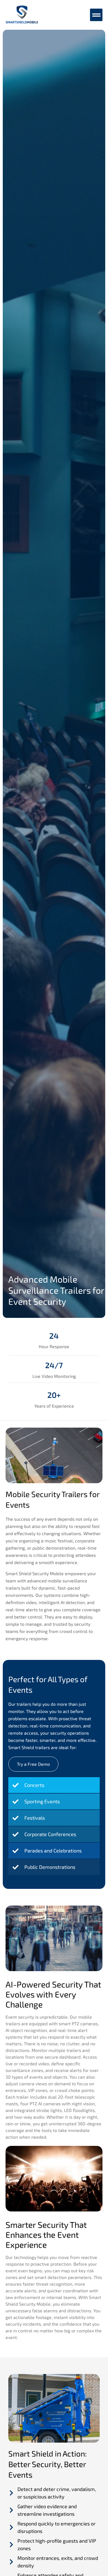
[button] (96, 15)
